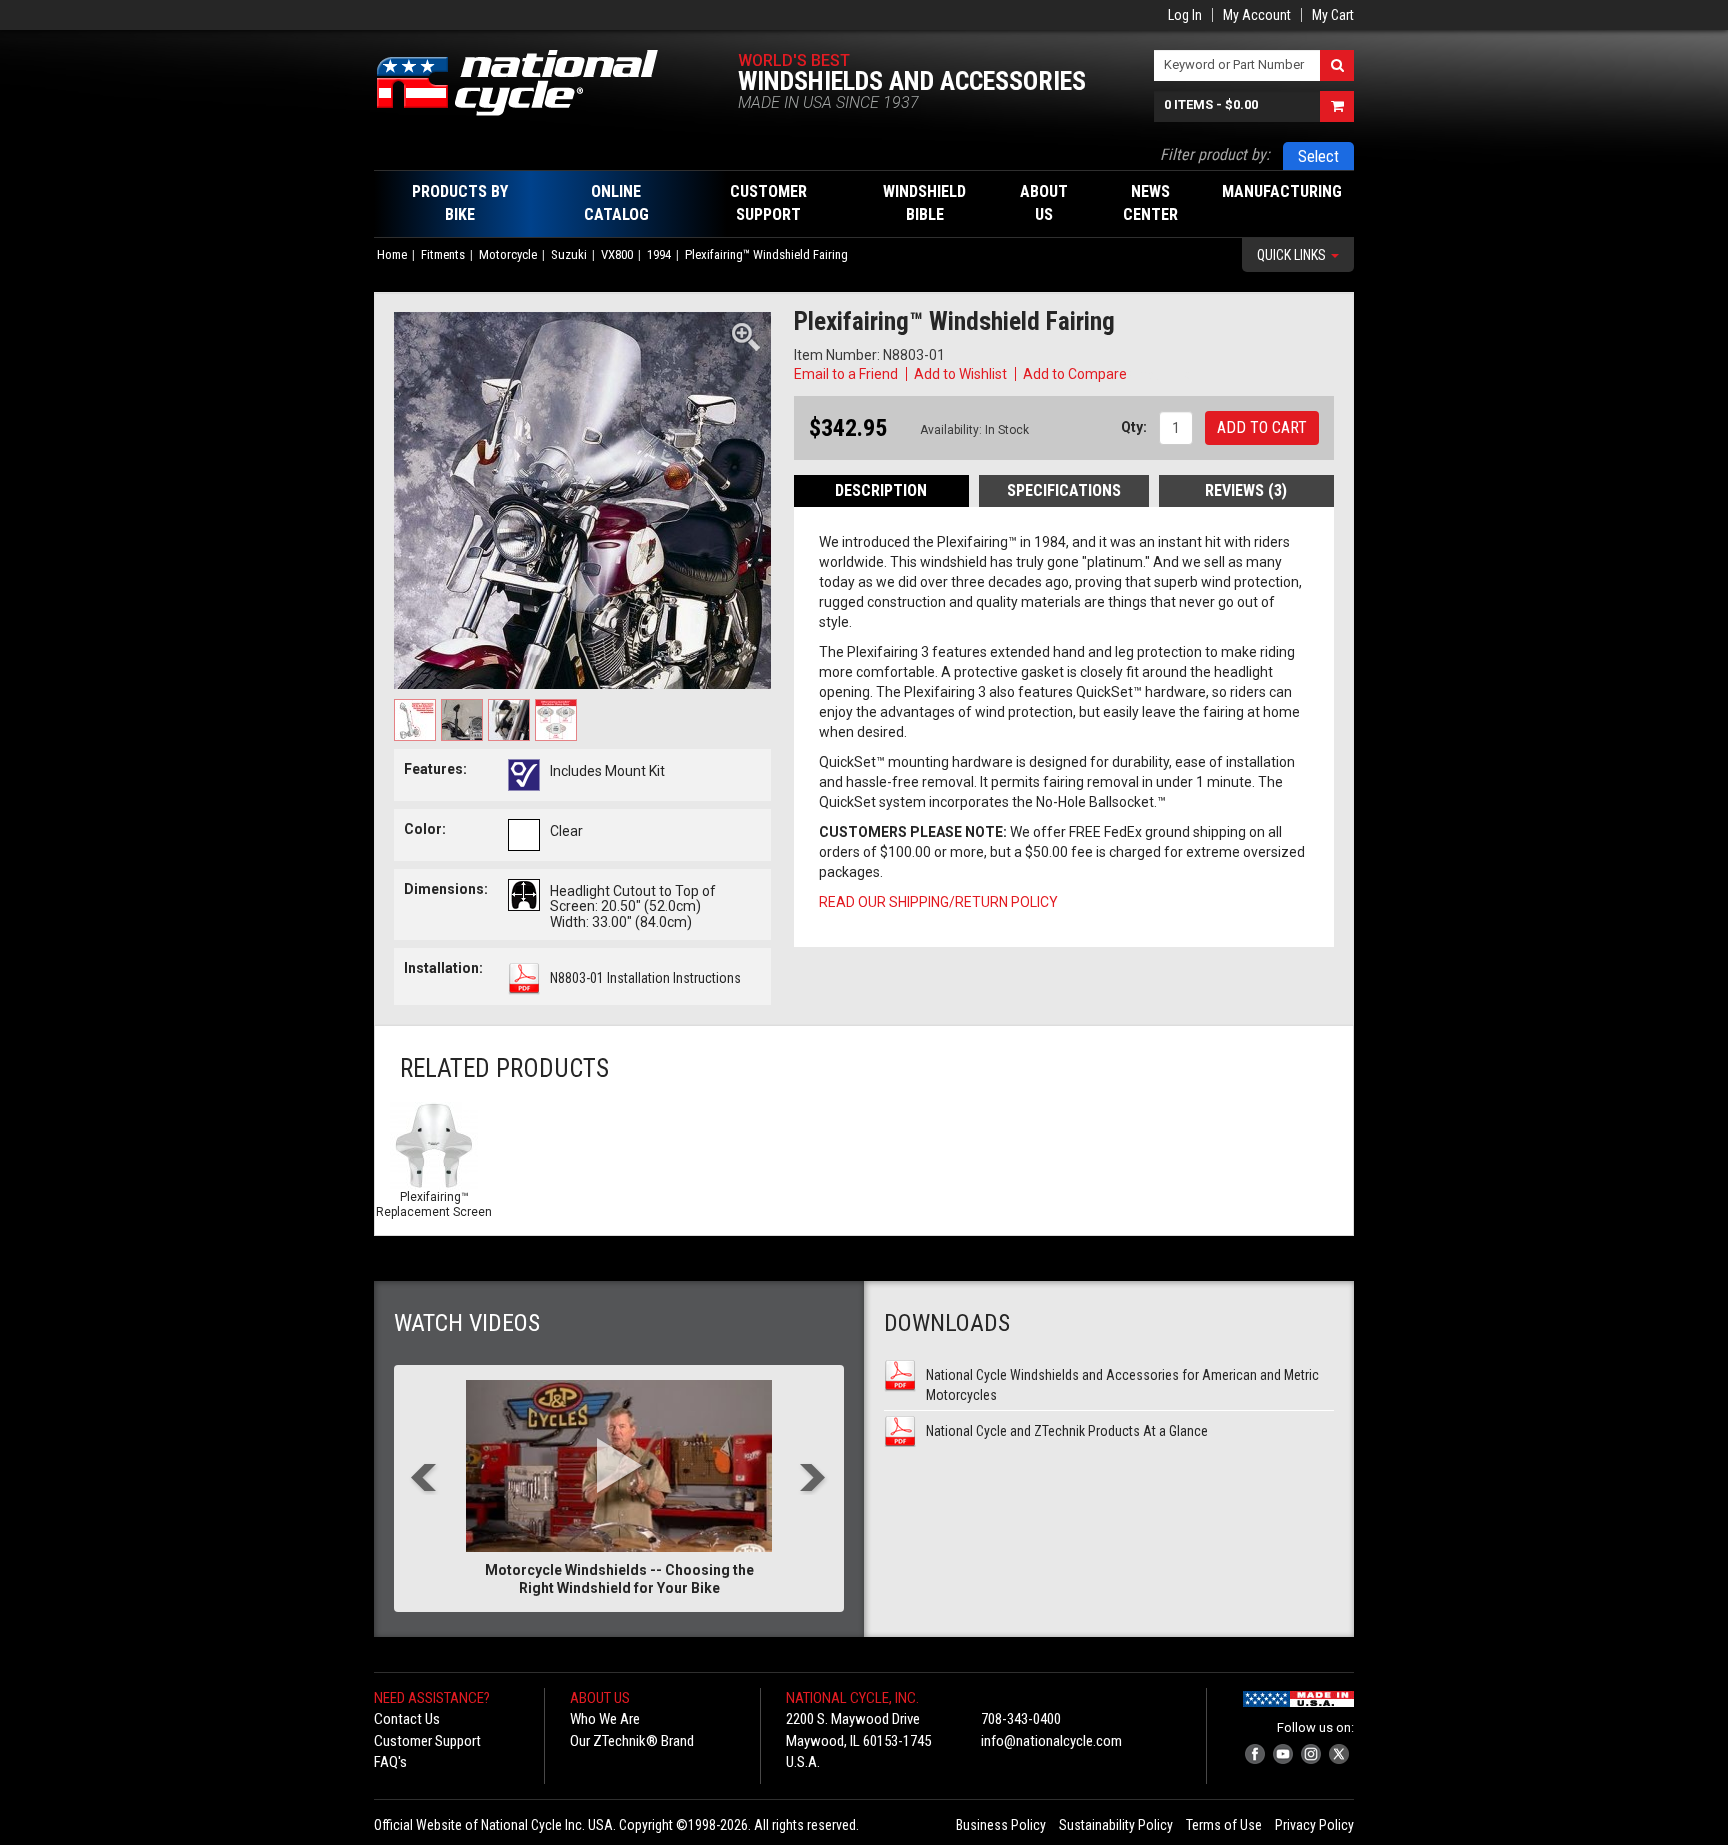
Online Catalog (616, 203)
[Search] (1337, 65)
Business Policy (1001, 1825)
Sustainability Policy (1116, 1825)
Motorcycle (508, 254)
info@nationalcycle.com (1051, 1741)
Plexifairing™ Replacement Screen (434, 1204)
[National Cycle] (527, 83)
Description (881, 490)
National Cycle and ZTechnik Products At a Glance (1067, 1431)
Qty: (1134, 427)
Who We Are (605, 1719)
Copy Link (1160, 374)
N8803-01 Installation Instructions (645, 978)
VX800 (617, 254)
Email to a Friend (846, 374)
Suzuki (569, 254)
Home (392, 254)
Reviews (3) (1246, 490)
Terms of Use (1224, 1825)
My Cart (1333, 15)
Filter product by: (1215, 154)
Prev (424, 1479)
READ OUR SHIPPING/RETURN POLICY (938, 902)
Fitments (443, 254)
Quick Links (1293, 255)
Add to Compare (1075, 374)
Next (813, 1479)
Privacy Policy (1314, 1825)
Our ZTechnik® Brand (632, 1741)
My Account (1257, 15)
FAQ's (390, 1762)
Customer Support (427, 1741)
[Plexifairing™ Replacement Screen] (434, 1146)
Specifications (1064, 490)
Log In (1185, 15)
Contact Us (407, 1719)
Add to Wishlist (960, 374)
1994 (659, 254)
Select (1318, 156)
